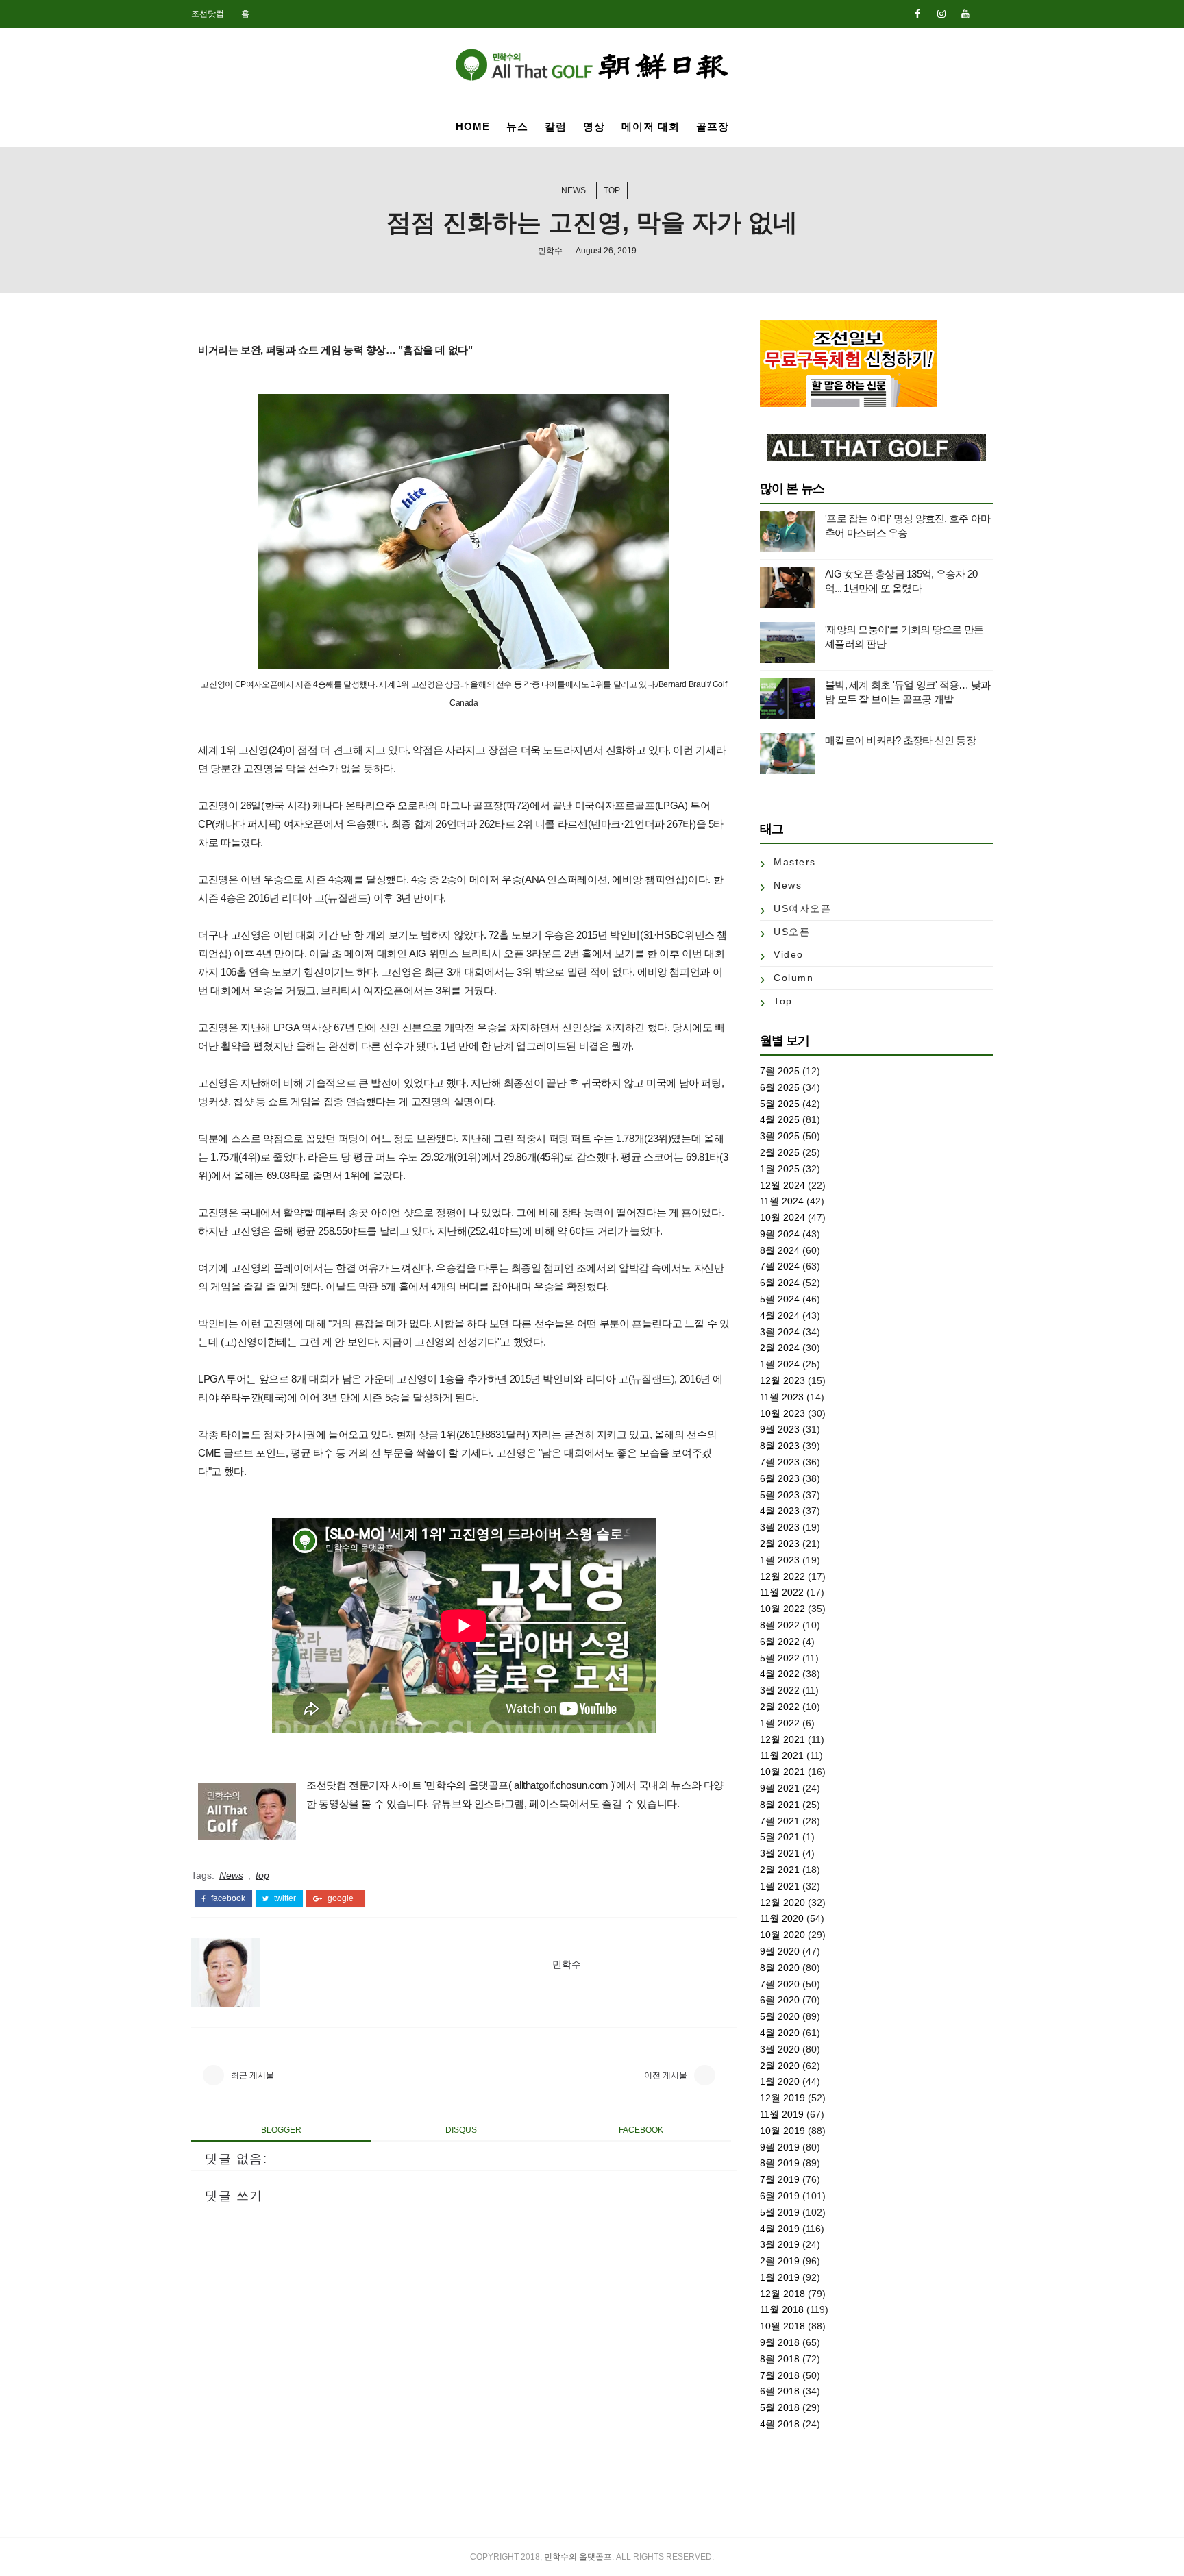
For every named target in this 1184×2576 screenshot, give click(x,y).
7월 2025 (780, 1071)
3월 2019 (780, 2244)
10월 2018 (782, 2326)
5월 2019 (780, 2212)
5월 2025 (780, 1104)
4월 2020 (780, 2033)
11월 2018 (782, 2309)
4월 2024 (780, 1315)
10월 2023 (782, 1413)
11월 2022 (782, 1592)
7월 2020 (780, 1984)
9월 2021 (780, 1788)
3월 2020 (780, 2049)
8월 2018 (780, 2359)
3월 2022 (780, 1690)
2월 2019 (780, 2261)
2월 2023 (780, 1544)
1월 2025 (780, 1169)
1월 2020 (780, 2081)
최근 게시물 (252, 2075)
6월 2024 (780, 1283)
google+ (342, 1898)
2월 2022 (780, 1707)
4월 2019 (780, 2229)
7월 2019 (780, 2179)
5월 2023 (780, 1495)
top (612, 190)
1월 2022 (780, 1723)
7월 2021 (780, 1821)
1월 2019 (780, 2277)
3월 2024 (780, 1332)
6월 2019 (780, 2196)
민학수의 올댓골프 (578, 2557)
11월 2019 (782, 2114)
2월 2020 (780, 2066)
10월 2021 (782, 1772)
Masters (795, 862)
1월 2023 (780, 1560)
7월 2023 (780, 1462)
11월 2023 (782, 1397)
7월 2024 (780, 1266)
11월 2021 (782, 1755)
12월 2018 (782, 2294)
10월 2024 (782, 1217)
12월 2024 (782, 1185)
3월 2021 (780, 1853)
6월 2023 (780, 1478)
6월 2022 (780, 1642)
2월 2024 (780, 1348)
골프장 (713, 126)
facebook (227, 1898)
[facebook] (917, 14)
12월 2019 (782, 2098)
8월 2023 (780, 1446)
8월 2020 (780, 1968)
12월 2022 (782, 1576)
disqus (461, 2130)
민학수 (550, 251)
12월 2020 (782, 1903)
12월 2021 (782, 1739)
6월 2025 (780, 1087)
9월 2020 (780, 1951)
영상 (594, 126)
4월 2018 (780, 2424)
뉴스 (517, 126)
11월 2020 (782, 1918)
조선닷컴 (208, 14)
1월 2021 (780, 1886)
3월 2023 (780, 1527)
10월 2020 (782, 1935)
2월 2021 (780, 1870)
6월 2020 (780, 2000)
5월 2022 (780, 1658)
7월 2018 (780, 2375)
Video (789, 954)
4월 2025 (780, 1119)
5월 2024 (780, 1299)
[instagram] (941, 14)
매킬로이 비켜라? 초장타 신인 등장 (900, 740)
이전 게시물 (666, 2075)
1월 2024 (780, 1364)
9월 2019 (780, 2147)
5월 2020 (780, 2016)
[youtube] (965, 14)
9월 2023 (780, 1429)
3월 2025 (780, 1136)
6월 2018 (780, 2391)
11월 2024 (782, 1201)
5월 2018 (780, 2407)
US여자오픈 (802, 908)
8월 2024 (780, 1250)
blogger (281, 2130)
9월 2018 (780, 2342)
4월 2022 (780, 1674)
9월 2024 (780, 1234)
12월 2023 (782, 1380)
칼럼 (556, 126)
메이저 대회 (651, 126)
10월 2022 (782, 1609)
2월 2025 (780, 1152)
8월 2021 (780, 1805)
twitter (284, 1898)
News (573, 190)
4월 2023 (780, 1511)
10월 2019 (782, 2131)
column (793, 978)
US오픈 (792, 932)
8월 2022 (780, 1625)
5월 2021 (780, 1837)
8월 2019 (780, 2163)
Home (473, 126)
